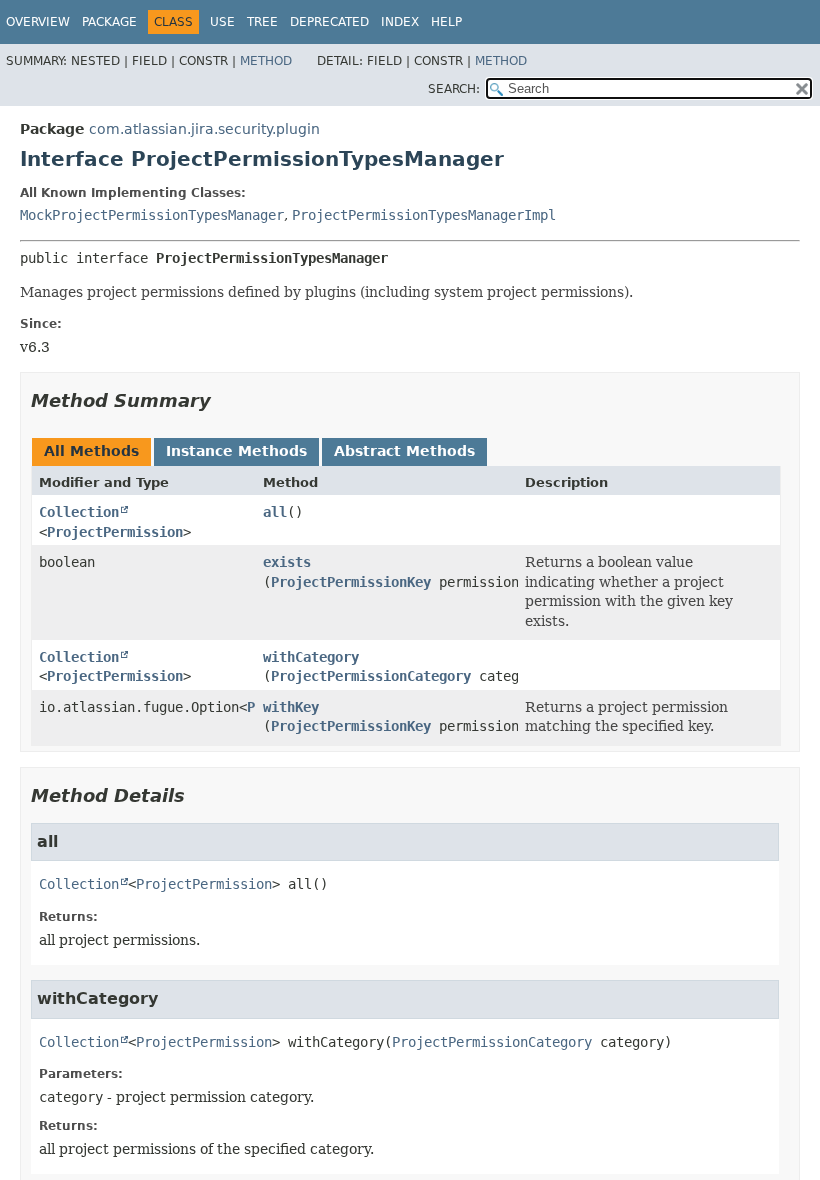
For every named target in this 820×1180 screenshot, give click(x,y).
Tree (262, 22)
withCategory (311, 657)
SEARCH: (454, 89)
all (275, 512)
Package (109, 22)
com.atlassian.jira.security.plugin (204, 129)
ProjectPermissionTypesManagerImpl (424, 215)
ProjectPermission (115, 532)
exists (287, 562)
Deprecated (329, 22)
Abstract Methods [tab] (404, 451)
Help (446, 22)
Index (400, 22)
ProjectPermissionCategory (371, 676)
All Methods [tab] (91, 451)
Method (266, 61)
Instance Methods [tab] (236, 451)
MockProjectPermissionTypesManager (152, 215)
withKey (291, 707)
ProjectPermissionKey (351, 582)
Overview (38, 22)
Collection (79, 512)
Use (222, 22)
